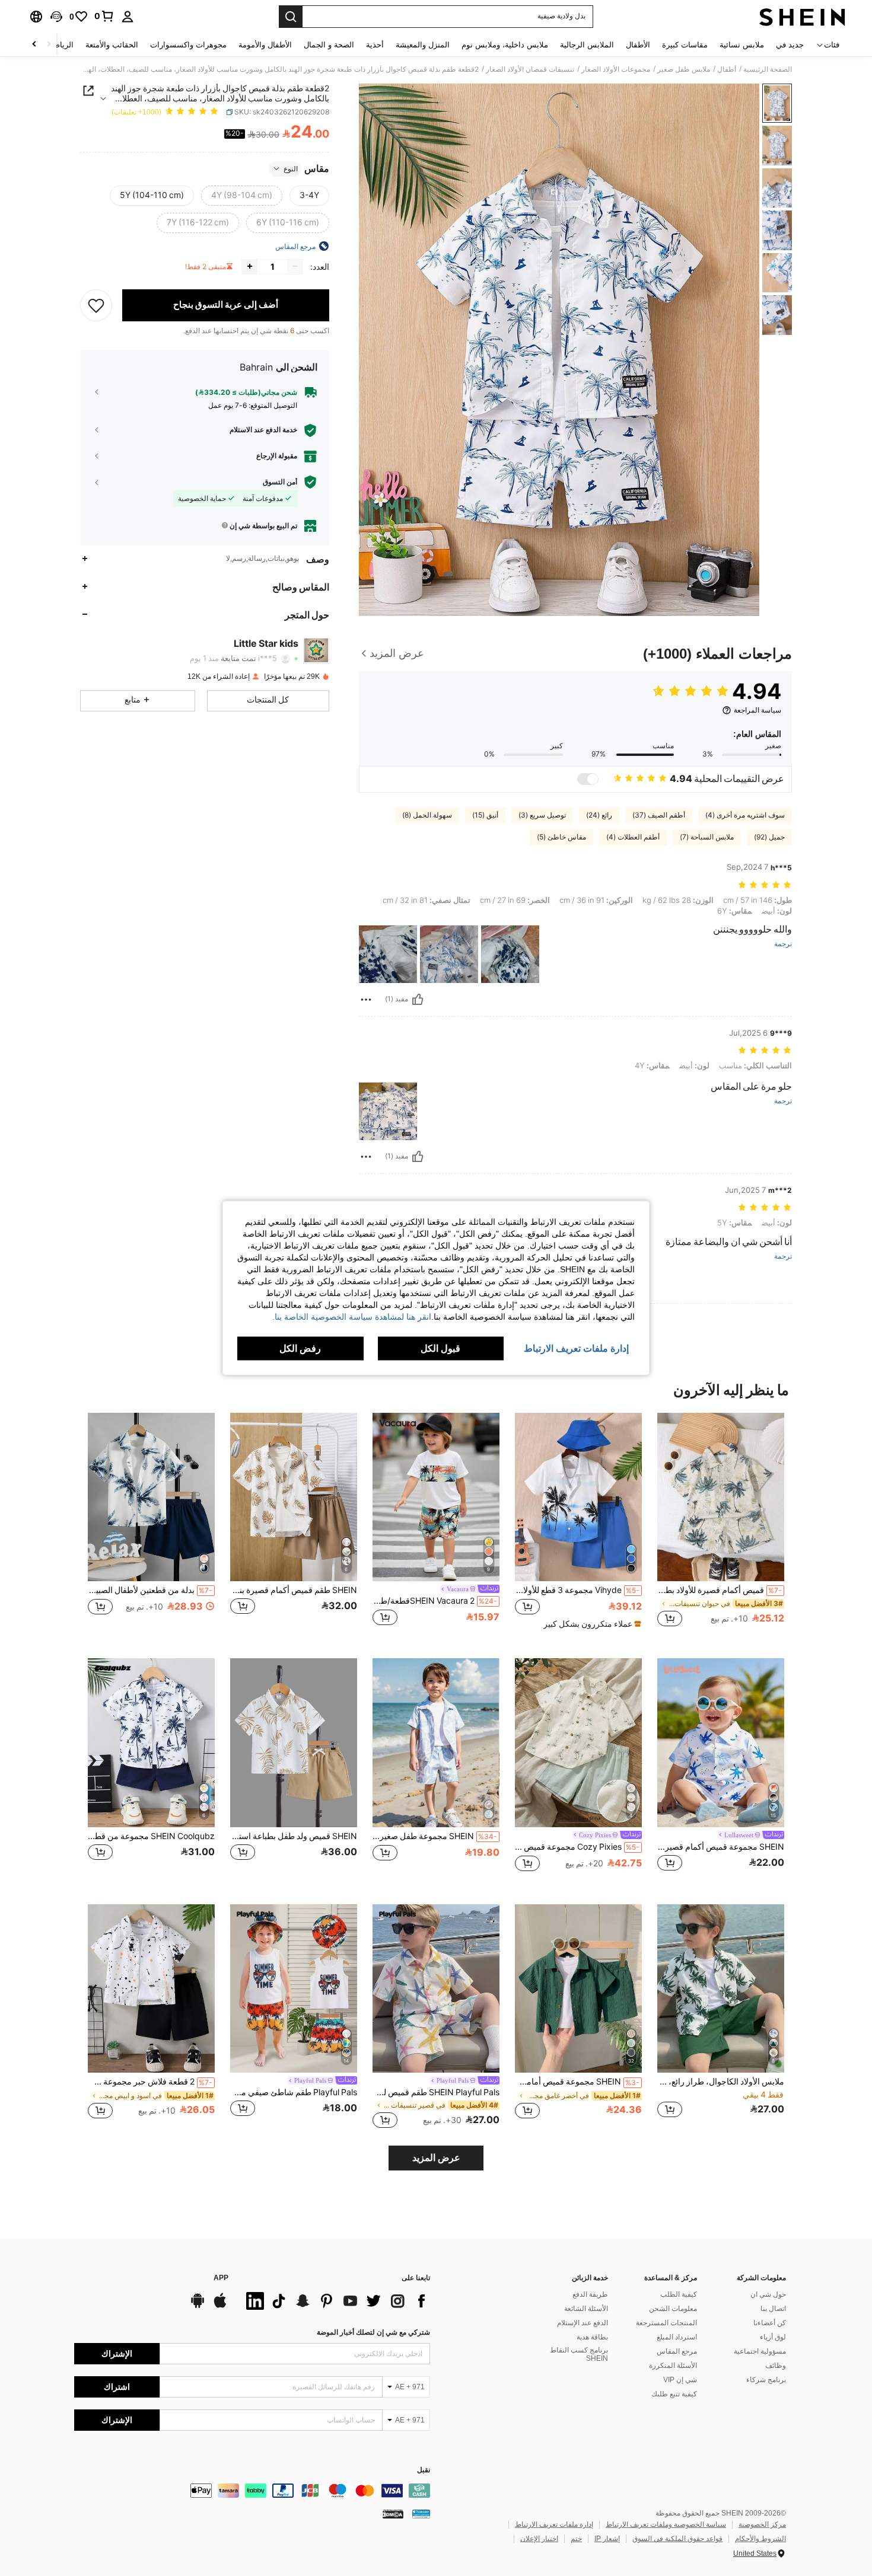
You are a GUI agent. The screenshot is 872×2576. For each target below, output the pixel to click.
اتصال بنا (773, 2309)
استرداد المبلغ (677, 2337)
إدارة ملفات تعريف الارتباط (554, 2524)
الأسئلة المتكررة (673, 2366)
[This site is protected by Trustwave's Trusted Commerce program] (421, 2513)
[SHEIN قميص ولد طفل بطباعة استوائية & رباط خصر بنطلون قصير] (294, 1743)
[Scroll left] (49, 45)
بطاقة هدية (592, 2337)
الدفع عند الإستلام (583, 2323)
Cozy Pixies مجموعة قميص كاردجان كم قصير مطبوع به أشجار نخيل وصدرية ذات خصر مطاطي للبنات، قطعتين (577, 1847)
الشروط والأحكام (760, 2539)
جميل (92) (769, 837)
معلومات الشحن (673, 2309)
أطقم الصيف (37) (659, 815)
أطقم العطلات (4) (633, 837)
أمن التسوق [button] (280, 482)
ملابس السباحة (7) (707, 837)
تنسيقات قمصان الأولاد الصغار (530, 69)
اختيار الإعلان (539, 2539)
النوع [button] (291, 168)
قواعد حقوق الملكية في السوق (677, 2539)
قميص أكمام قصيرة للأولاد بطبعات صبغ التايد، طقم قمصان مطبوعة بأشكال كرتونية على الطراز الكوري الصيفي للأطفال (720, 1590)
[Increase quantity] (250, 266)
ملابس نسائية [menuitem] (742, 45)
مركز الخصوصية (762, 2524)
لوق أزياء (773, 2337)
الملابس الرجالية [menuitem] (587, 45)
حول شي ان (768, 2294)
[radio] (309, 195)
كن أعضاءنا (770, 2323)
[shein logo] (802, 17)
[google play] (198, 2306)
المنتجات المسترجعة (666, 2323)
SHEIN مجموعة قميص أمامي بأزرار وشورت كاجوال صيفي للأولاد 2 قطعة (577, 2082)
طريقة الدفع (590, 2294)
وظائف (776, 2366)
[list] (335, 2301)
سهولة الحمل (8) (427, 815)
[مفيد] (418, 1000)
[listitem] (721, 1526)
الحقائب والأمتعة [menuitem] (112, 45)
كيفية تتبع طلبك (674, 2394)
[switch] (588, 779)
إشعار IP (607, 2539)
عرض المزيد (436, 2158)
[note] (591, 1624)
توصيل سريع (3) (542, 815)
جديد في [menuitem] (790, 45)
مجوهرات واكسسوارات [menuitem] (188, 45)
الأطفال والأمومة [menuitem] (265, 45)
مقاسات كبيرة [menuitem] (685, 45)
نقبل (424, 2470)
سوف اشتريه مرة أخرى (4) (745, 815)
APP (221, 2278)
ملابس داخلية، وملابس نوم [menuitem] (505, 45)
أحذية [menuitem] (375, 45)
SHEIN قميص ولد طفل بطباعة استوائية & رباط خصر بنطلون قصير (294, 1836)
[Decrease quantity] (295, 266)
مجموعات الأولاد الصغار (616, 69)
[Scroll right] (34, 45)
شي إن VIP (680, 2380)
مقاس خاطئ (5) (561, 837)
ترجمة (783, 944)
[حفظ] (96, 305)
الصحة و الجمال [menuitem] (329, 45)
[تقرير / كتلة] (366, 1000)
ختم (576, 2539)
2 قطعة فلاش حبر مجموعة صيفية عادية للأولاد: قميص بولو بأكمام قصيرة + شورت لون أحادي (150, 2082)
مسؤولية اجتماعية (760, 2351)
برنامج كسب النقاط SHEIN (579, 2354)
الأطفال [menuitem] (638, 45)
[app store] (220, 2306)
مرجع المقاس (677, 2351)
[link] (104, 16)
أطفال (727, 69)
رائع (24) (599, 815)
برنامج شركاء (766, 2380)
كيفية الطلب (679, 2294)
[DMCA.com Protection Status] (393, 2513)
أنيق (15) (485, 815)
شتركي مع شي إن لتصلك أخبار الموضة (373, 2332)
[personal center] (128, 17)
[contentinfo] (252, 2491)
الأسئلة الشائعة (586, 2309)
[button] (56, 17)
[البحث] (291, 17)
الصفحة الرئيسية (768, 69)
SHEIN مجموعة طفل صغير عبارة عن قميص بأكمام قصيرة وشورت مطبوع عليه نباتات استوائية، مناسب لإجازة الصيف (435, 1836)
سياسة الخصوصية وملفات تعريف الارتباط (666, 2524)
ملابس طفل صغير (684, 69)
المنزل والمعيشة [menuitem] (423, 45)
